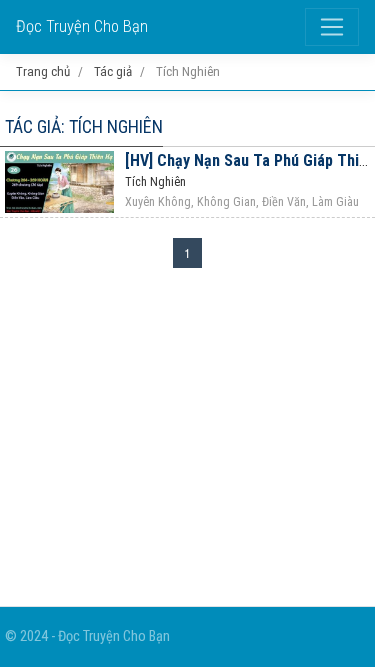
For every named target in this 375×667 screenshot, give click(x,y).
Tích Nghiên (155, 182)
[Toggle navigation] (332, 27)
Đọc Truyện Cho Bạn (82, 26)
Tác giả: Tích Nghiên (84, 126)
